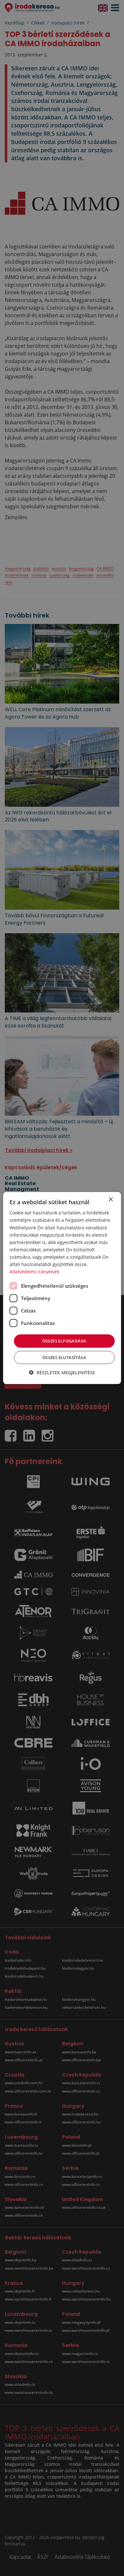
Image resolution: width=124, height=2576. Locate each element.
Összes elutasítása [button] (64, 1357)
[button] (62, 1372)
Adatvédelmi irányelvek (34, 1272)
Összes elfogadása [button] (64, 1341)
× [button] (110, 1200)
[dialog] (62, 1288)
